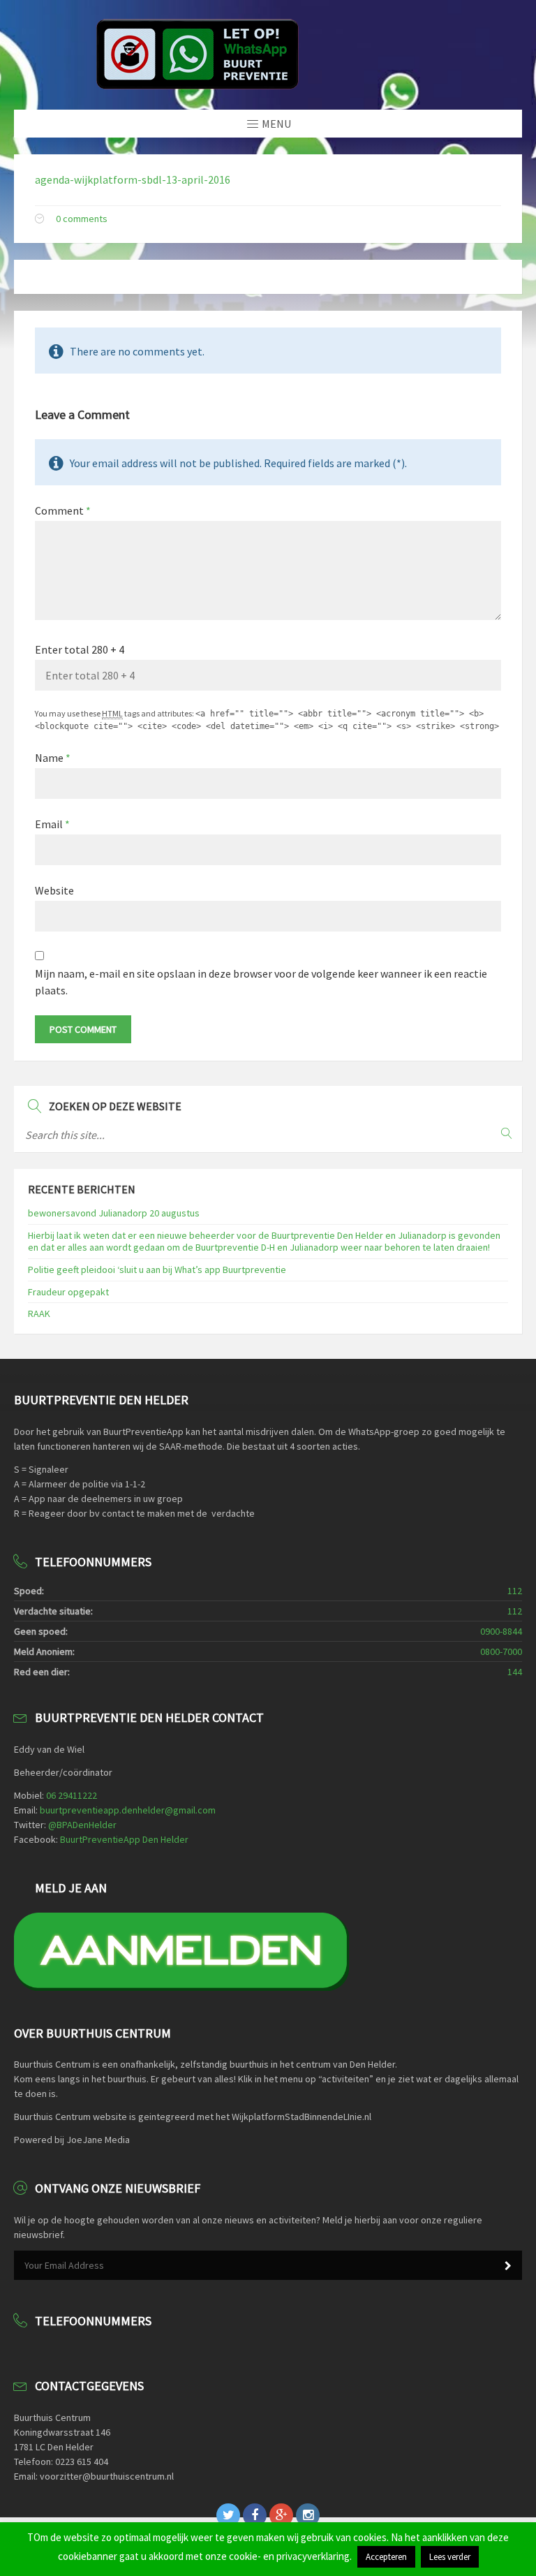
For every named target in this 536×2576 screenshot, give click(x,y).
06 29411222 (72, 1795)
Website (54, 890)
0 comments (82, 219)
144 (515, 1672)
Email (52, 824)
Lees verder (450, 2557)
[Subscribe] (508, 2266)
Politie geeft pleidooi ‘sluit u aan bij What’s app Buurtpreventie (157, 1269)
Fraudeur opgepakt (68, 1292)
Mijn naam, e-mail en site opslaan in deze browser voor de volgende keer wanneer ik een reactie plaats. (261, 982)
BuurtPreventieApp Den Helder (124, 1839)
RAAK (39, 1313)
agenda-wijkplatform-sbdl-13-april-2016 (133, 179)
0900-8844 (501, 1631)
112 (515, 1591)
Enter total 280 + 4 (80, 649)
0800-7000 (501, 1651)
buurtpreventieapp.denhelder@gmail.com (128, 1810)
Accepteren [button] (386, 2557)
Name (53, 758)
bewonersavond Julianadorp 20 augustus (114, 1213)
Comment (63, 510)
